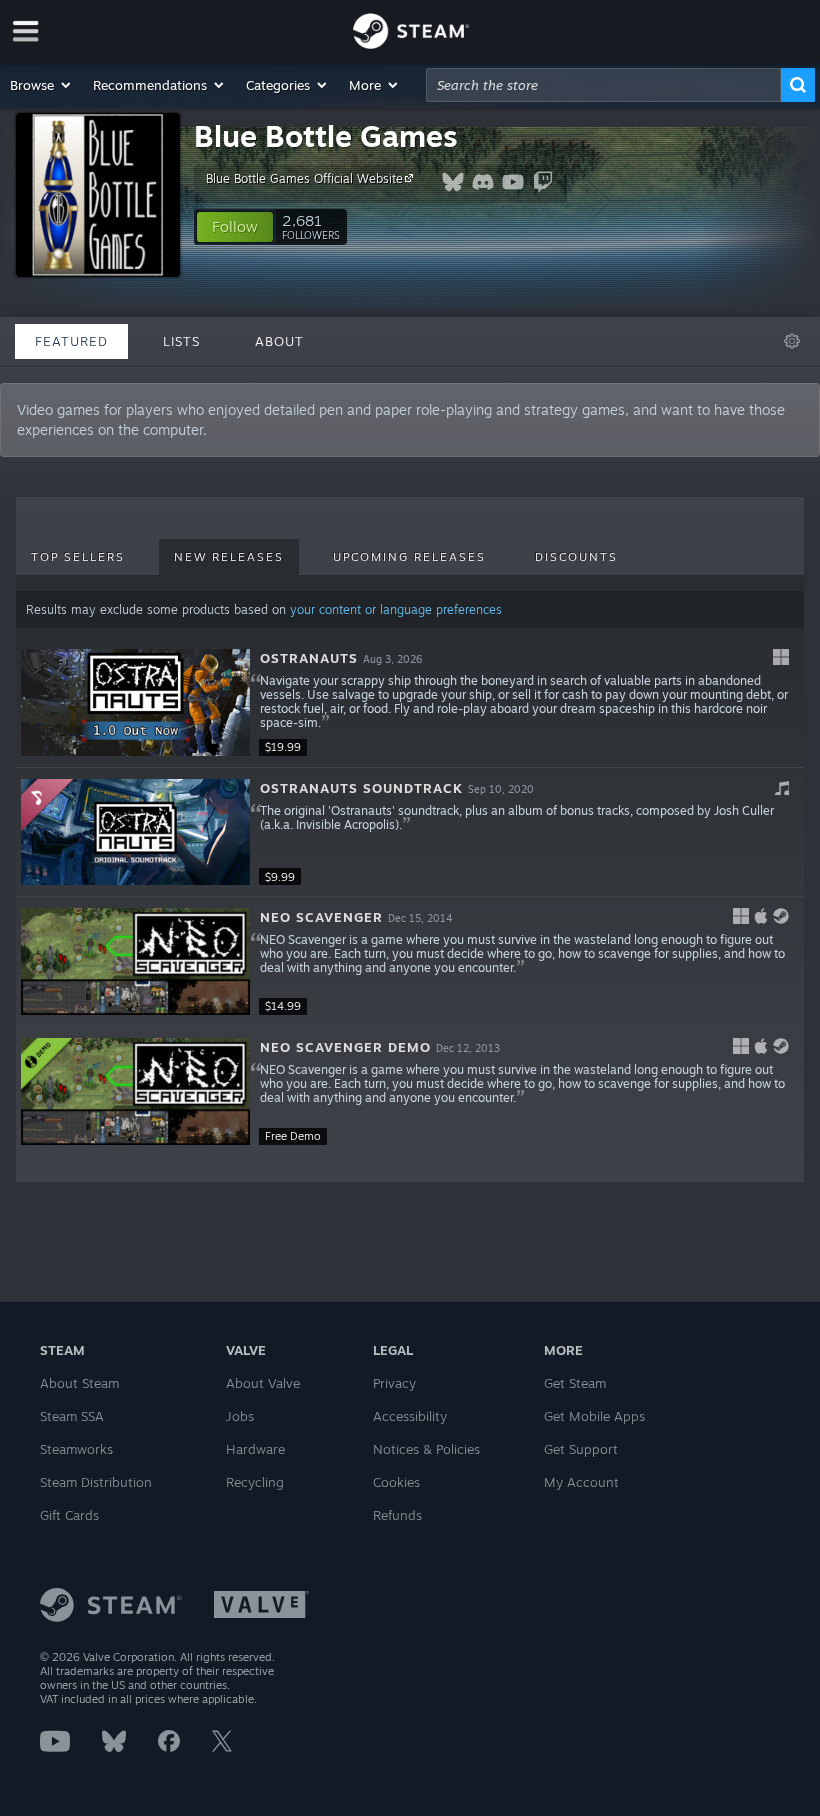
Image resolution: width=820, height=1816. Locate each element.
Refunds (397, 1515)
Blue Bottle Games (326, 135)
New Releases (229, 557)
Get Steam (575, 1383)
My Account (581, 1482)
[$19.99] (135, 702)
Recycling (255, 1482)
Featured (71, 341)
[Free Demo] (135, 1091)
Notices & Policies (426, 1449)
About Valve (263, 1383)
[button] (41, 85)
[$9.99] (135, 832)
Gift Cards (69, 1515)
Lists (181, 341)
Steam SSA (72, 1416)
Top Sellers (78, 557)
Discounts (576, 557)
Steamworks (76, 1449)
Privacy (394, 1383)
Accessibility (410, 1416)
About (279, 341)
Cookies (396, 1482)
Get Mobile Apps (594, 1416)
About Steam (79, 1383)
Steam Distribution (96, 1482)
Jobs (240, 1416)
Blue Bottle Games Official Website (304, 178)
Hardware (255, 1449)
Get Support (581, 1449)
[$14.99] (135, 961)
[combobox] (603, 85)
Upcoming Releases (409, 557)
